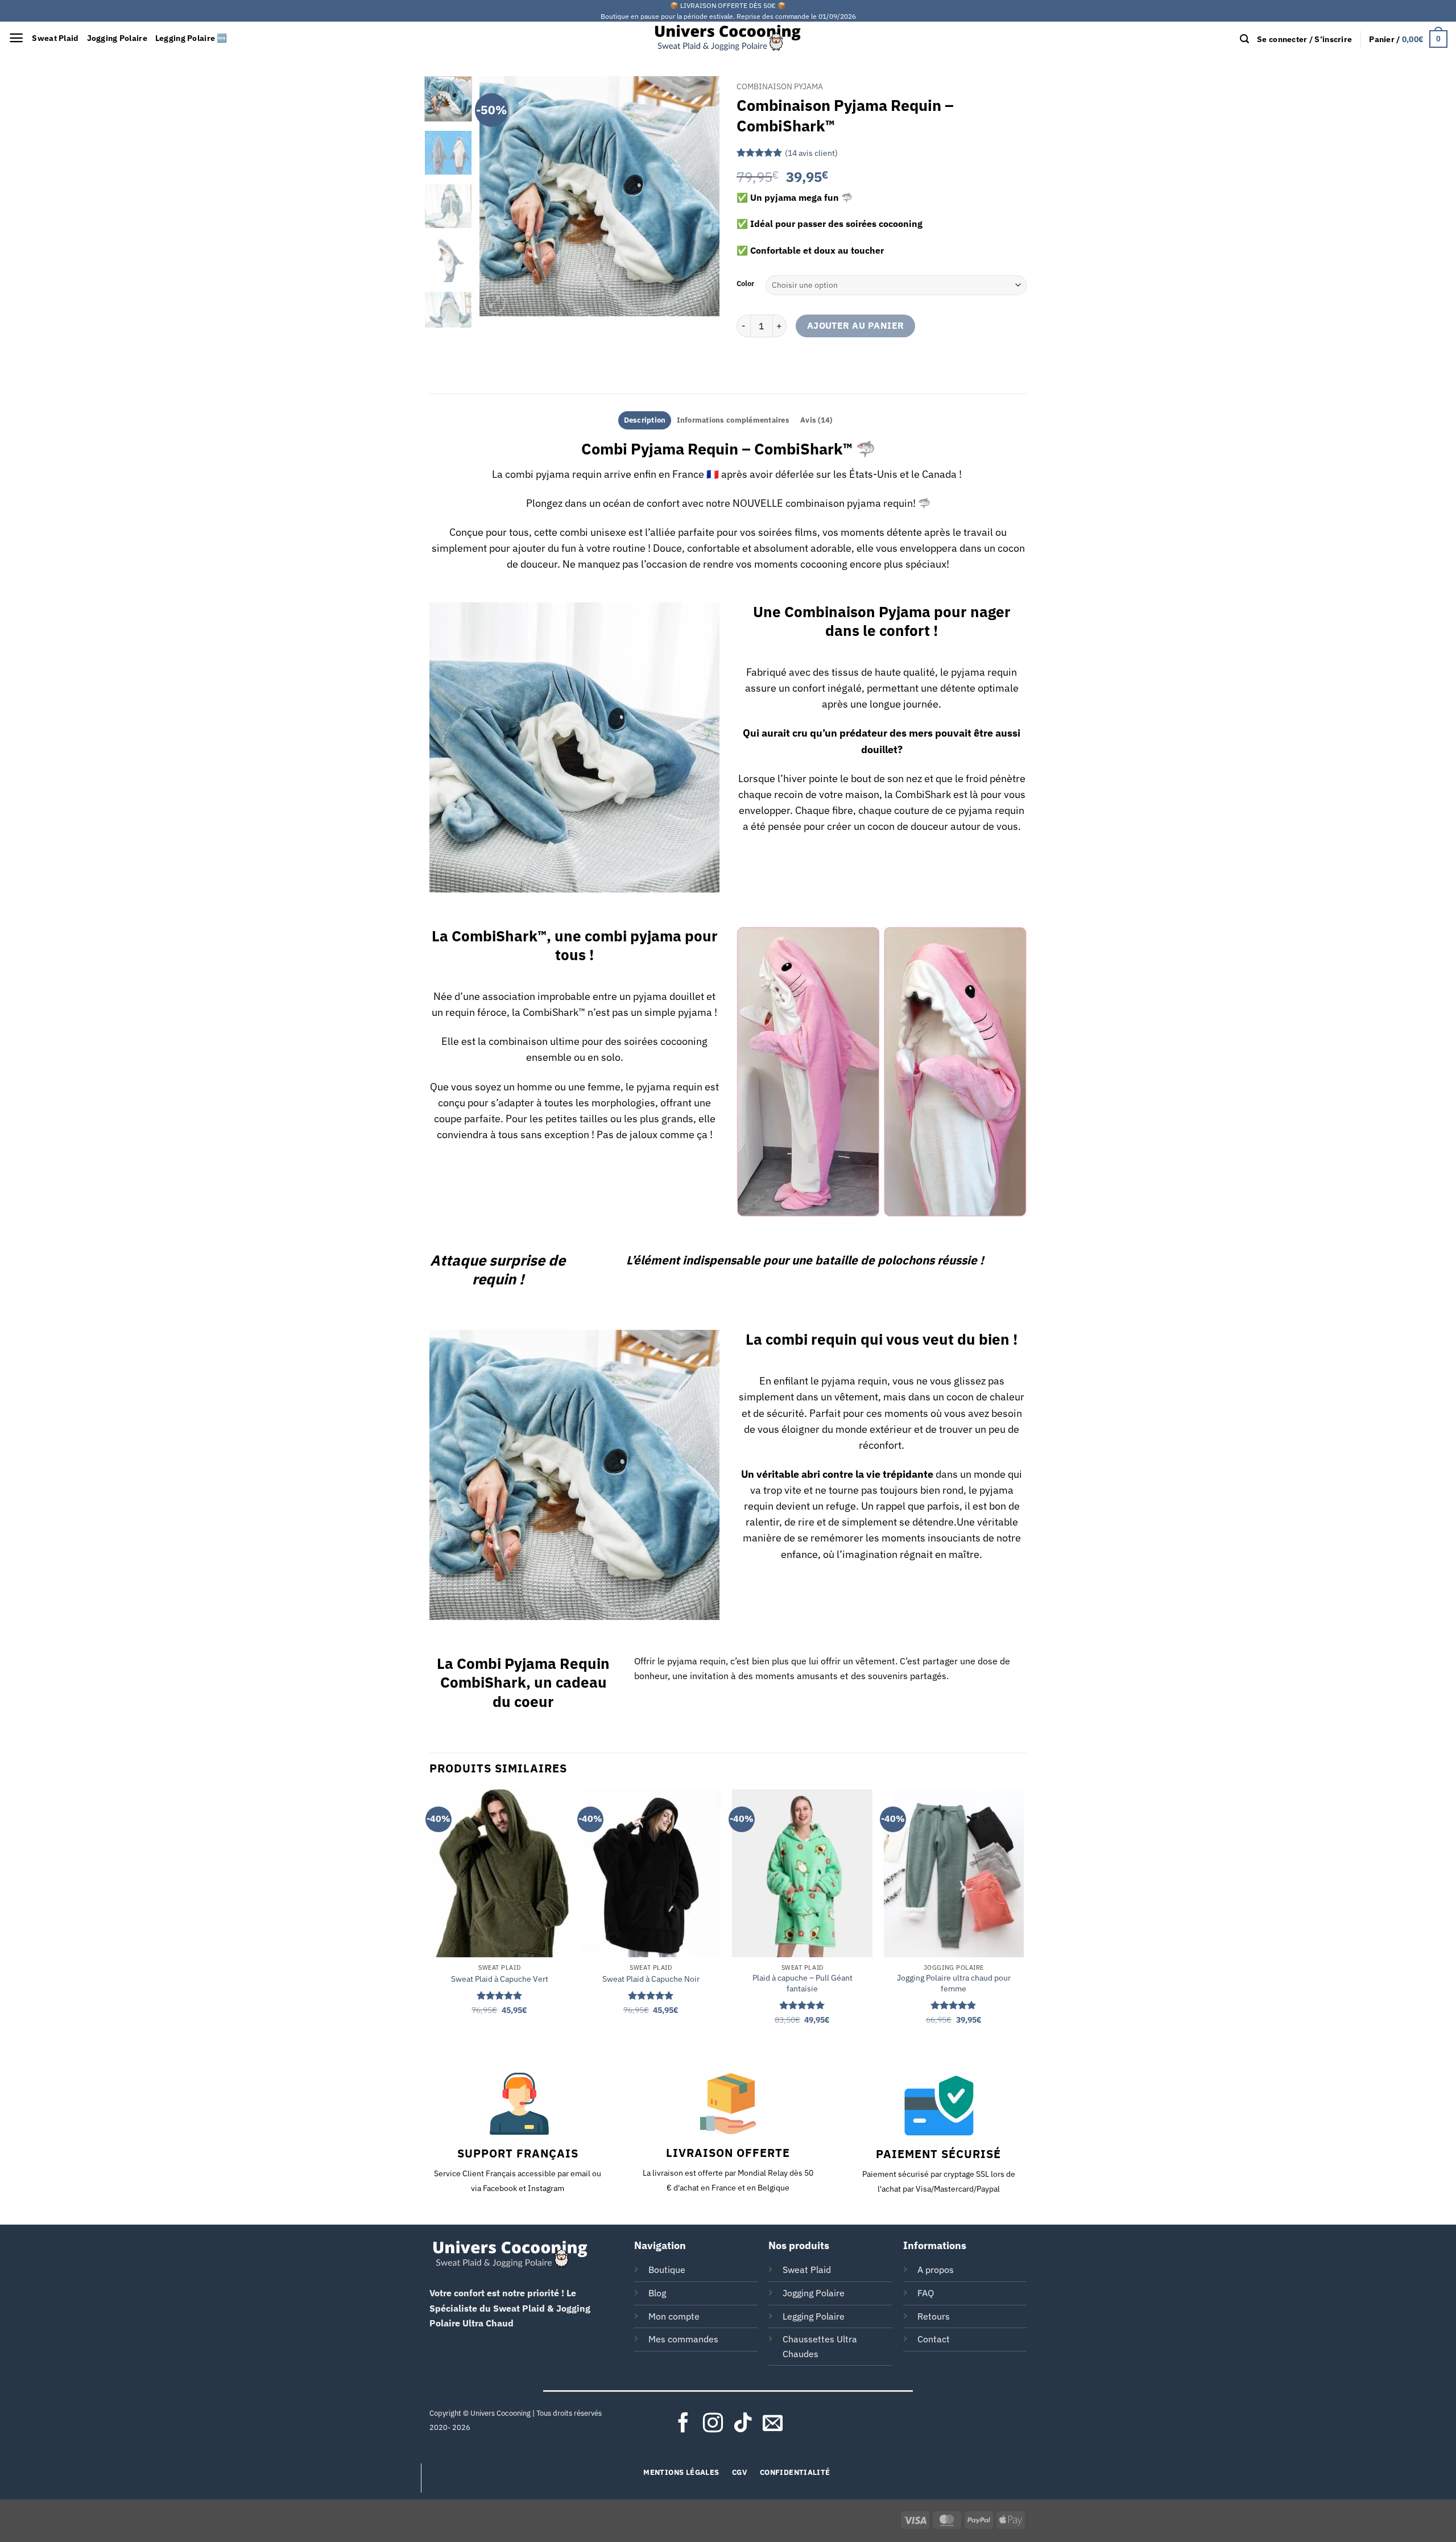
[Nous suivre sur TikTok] (743, 2424)
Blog (657, 2293)
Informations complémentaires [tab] (733, 420)
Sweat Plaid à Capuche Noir (651, 1979)
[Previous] (499, 196)
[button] (16, 38)
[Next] (701, 196)
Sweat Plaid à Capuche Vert (500, 1979)
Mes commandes (683, 2339)
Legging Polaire (814, 2316)
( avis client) (811, 152)
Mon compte (674, 2316)
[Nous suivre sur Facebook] (683, 2424)
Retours (934, 2316)
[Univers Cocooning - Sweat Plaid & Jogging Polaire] (728, 38)
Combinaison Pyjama (780, 86)
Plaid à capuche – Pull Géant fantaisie (803, 1983)
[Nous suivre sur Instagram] (713, 2424)
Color (745, 284)
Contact (934, 2339)
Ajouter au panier (856, 325)
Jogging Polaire (117, 38)
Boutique (667, 2270)
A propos (936, 2270)
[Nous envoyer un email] (773, 2424)
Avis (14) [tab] (816, 420)
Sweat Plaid (55, 38)
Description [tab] (645, 420)
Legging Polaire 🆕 (191, 38)
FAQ (926, 2293)
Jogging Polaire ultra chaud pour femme (954, 1983)
